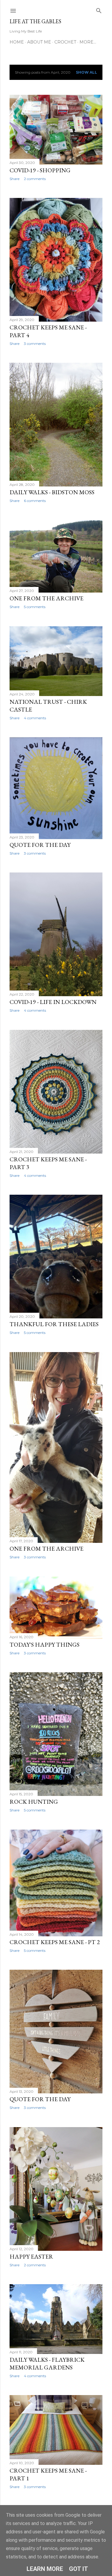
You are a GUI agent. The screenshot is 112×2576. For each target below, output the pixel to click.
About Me (39, 42)
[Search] (99, 9)
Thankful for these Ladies (54, 1324)
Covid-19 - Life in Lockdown (53, 1002)
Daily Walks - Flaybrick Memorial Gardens (47, 2363)
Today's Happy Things (45, 1645)
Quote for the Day (40, 845)
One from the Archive (46, 598)
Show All (86, 72)
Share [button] (14, 179)
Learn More (45, 2569)
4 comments (35, 718)
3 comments (35, 344)
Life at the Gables (35, 21)
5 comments (35, 607)
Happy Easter (31, 2256)
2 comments (35, 179)
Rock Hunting (34, 1802)
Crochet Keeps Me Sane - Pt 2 (55, 1942)
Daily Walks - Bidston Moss (52, 492)
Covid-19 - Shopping (40, 170)
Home (17, 42)
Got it (79, 2569)
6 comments (35, 501)
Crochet (65, 42)
